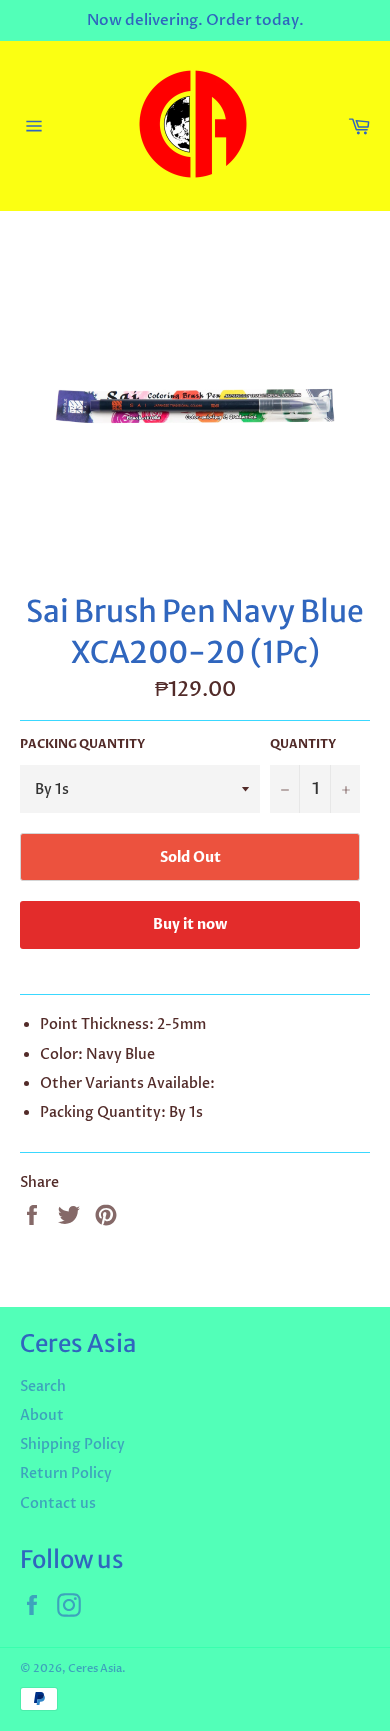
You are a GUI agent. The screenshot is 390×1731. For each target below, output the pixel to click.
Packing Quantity (82, 744)
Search (43, 1386)
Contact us (58, 1503)
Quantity (303, 744)
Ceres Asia (95, 1668)
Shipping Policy (72, 1444)
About (42, 1415)
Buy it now (190, 924)
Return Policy (66, 1473)
